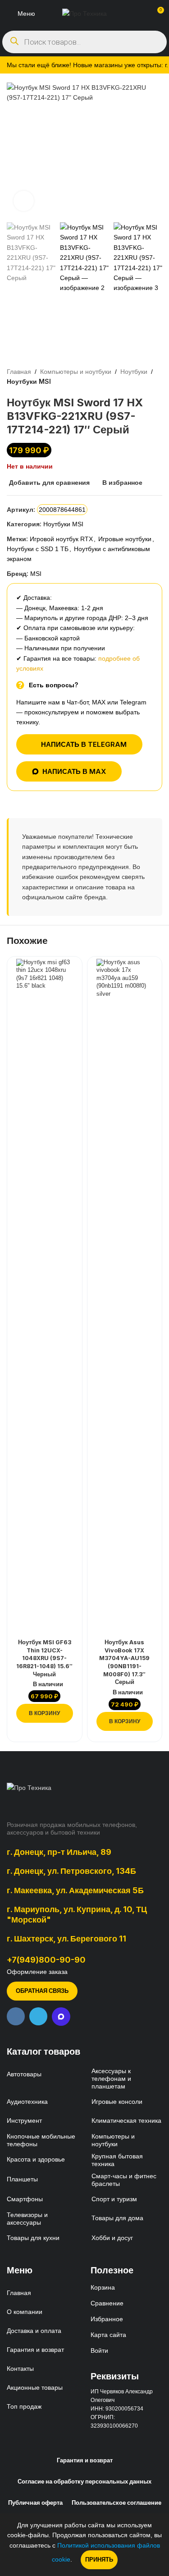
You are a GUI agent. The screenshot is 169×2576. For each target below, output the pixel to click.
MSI (36, 574)
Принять (99, 2559)
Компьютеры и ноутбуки (76, 372)
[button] (45, 1713)
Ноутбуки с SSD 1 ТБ (38, 549)
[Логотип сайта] (84, 13)
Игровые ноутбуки (125, 539)
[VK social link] (16, 2016)
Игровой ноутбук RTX (61, 539)
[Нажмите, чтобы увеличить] (24, 201)
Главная (19, 372)
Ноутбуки (134, 372)
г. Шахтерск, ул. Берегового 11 (66, 1938)
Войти (99, 2351)
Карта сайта (108, 2335)
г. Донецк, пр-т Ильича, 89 (59, 1852)
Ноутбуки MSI (29, 381)
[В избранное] (65, 967)
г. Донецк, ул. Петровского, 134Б (71, 1871)
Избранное (107, 2319)
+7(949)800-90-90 (46, 1960)
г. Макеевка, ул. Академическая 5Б (75, 1890)
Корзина (103, 2287)
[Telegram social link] (38, 2016)
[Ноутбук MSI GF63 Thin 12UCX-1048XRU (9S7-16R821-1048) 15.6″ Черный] (45, 1297)
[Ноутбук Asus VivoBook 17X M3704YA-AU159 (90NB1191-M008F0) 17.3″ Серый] (125, 1297)
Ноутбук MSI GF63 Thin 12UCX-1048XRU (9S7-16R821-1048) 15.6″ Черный (44, 1658)
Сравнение (107, 2303)
